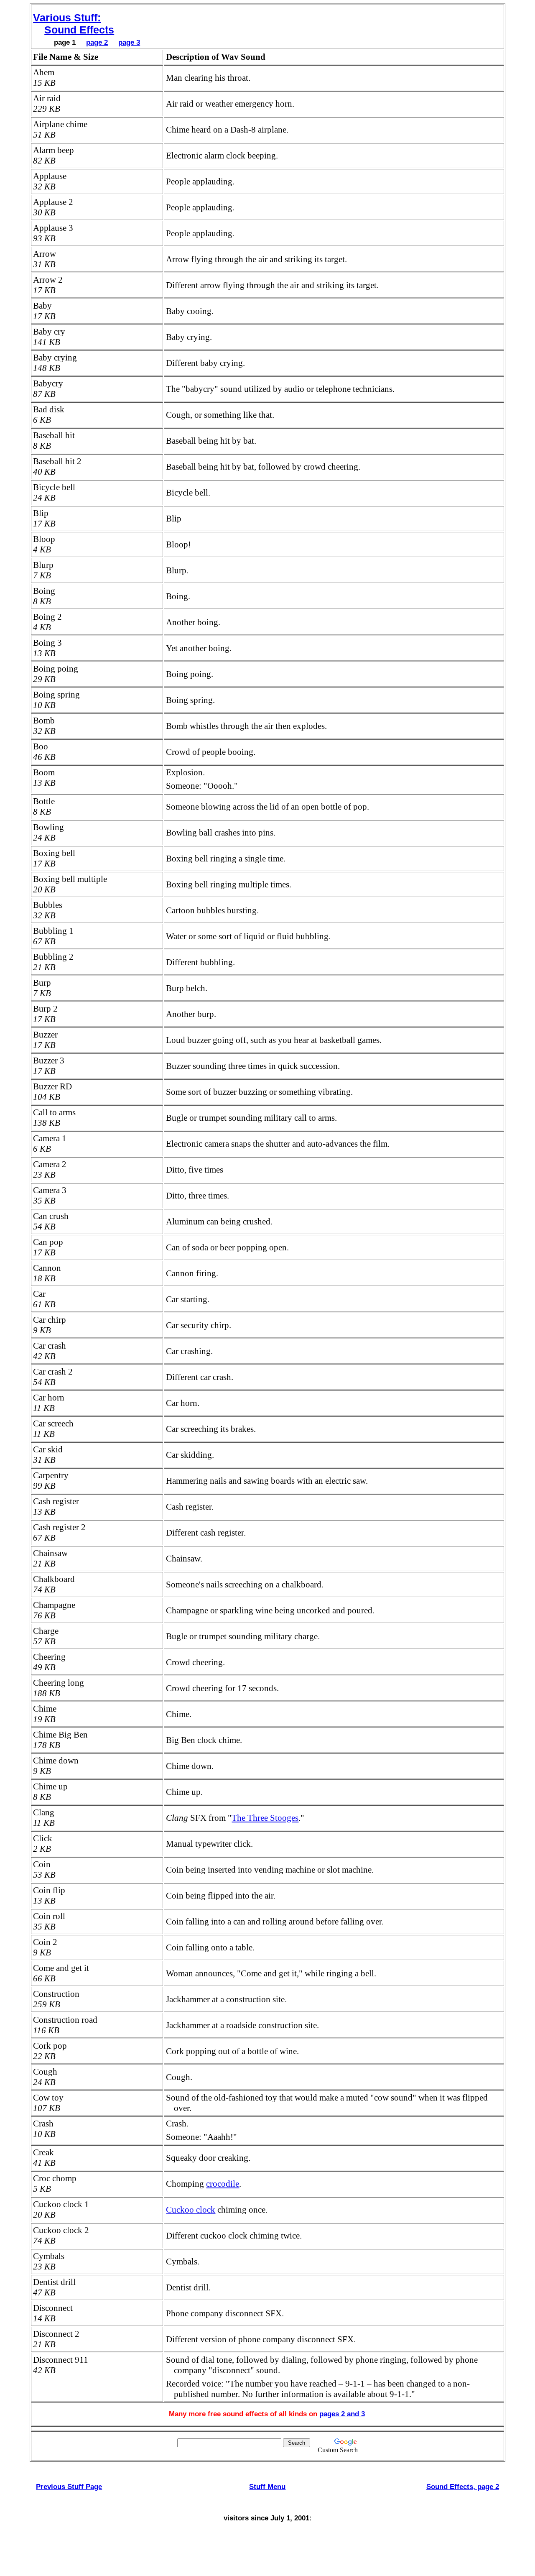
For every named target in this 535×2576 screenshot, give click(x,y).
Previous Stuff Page (69, 2487)
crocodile (223, 2184)
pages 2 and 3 (342, 2414)
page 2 (97, 42)
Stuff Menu (267, 2487)
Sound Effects (79, 30)
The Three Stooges (265, 1818)
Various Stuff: (67, 18)
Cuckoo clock (191, 2210)
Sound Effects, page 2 (463, 2487)
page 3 (129, 42)
